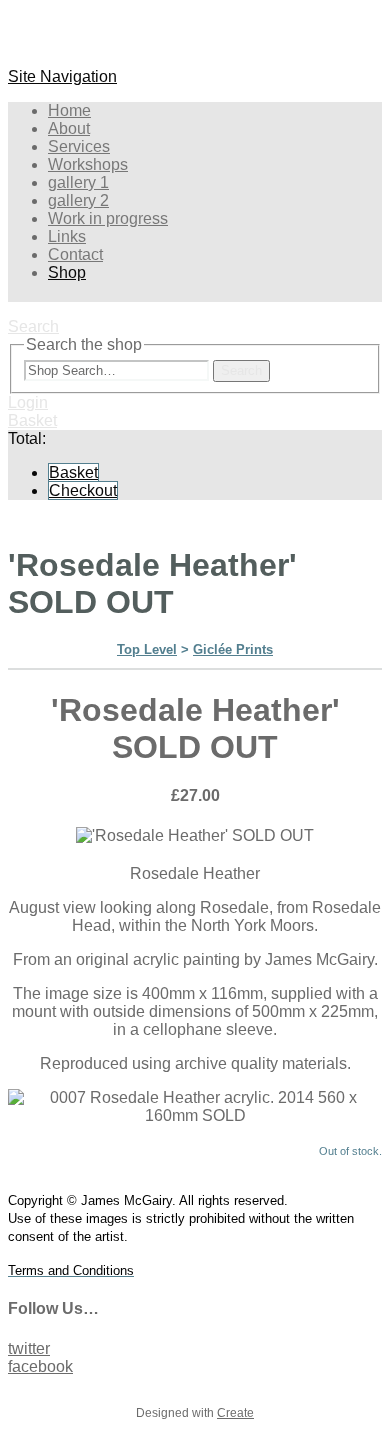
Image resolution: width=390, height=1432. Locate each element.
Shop (67, 272)
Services (79, 146)
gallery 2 (78, 200)
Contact (75, 254)
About (69, 128)
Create (235, 1413)
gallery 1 (78, 182)
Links (67, 236)
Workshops (88, 164)
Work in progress (108, 218)
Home (69, 110)
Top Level (147, 649)
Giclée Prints (233, 649)
